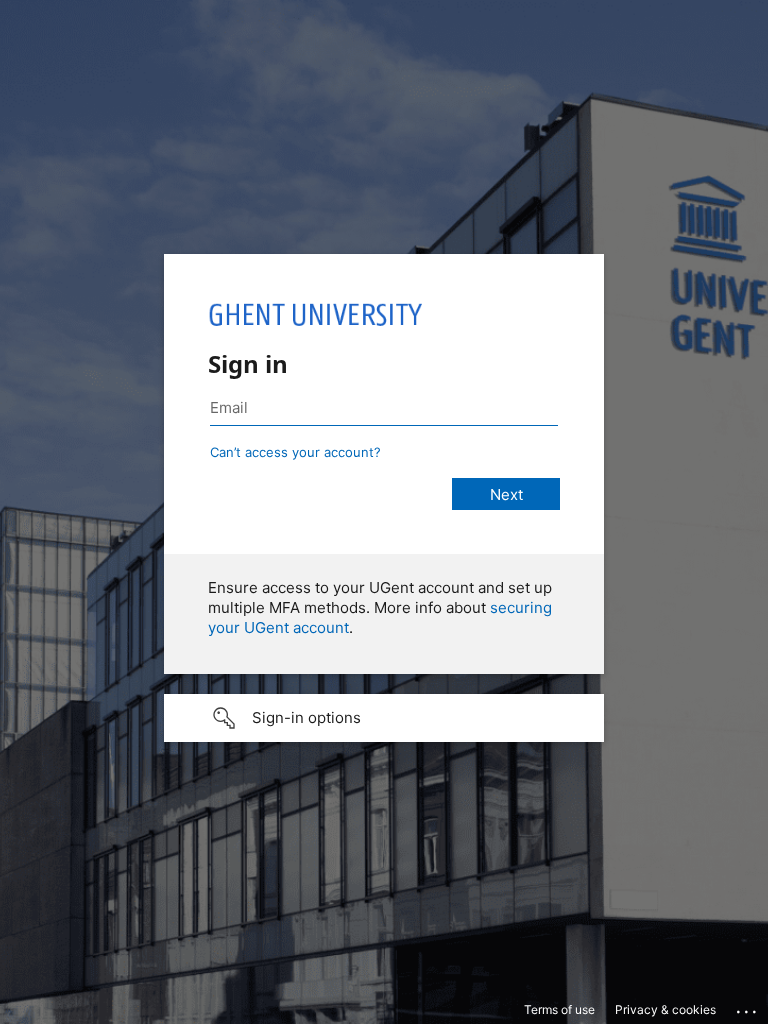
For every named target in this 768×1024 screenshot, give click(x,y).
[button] (384, 718)
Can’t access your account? (295, 452)
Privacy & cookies (665, 1009)
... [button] (748, 1007)
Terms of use (559, 1009)
